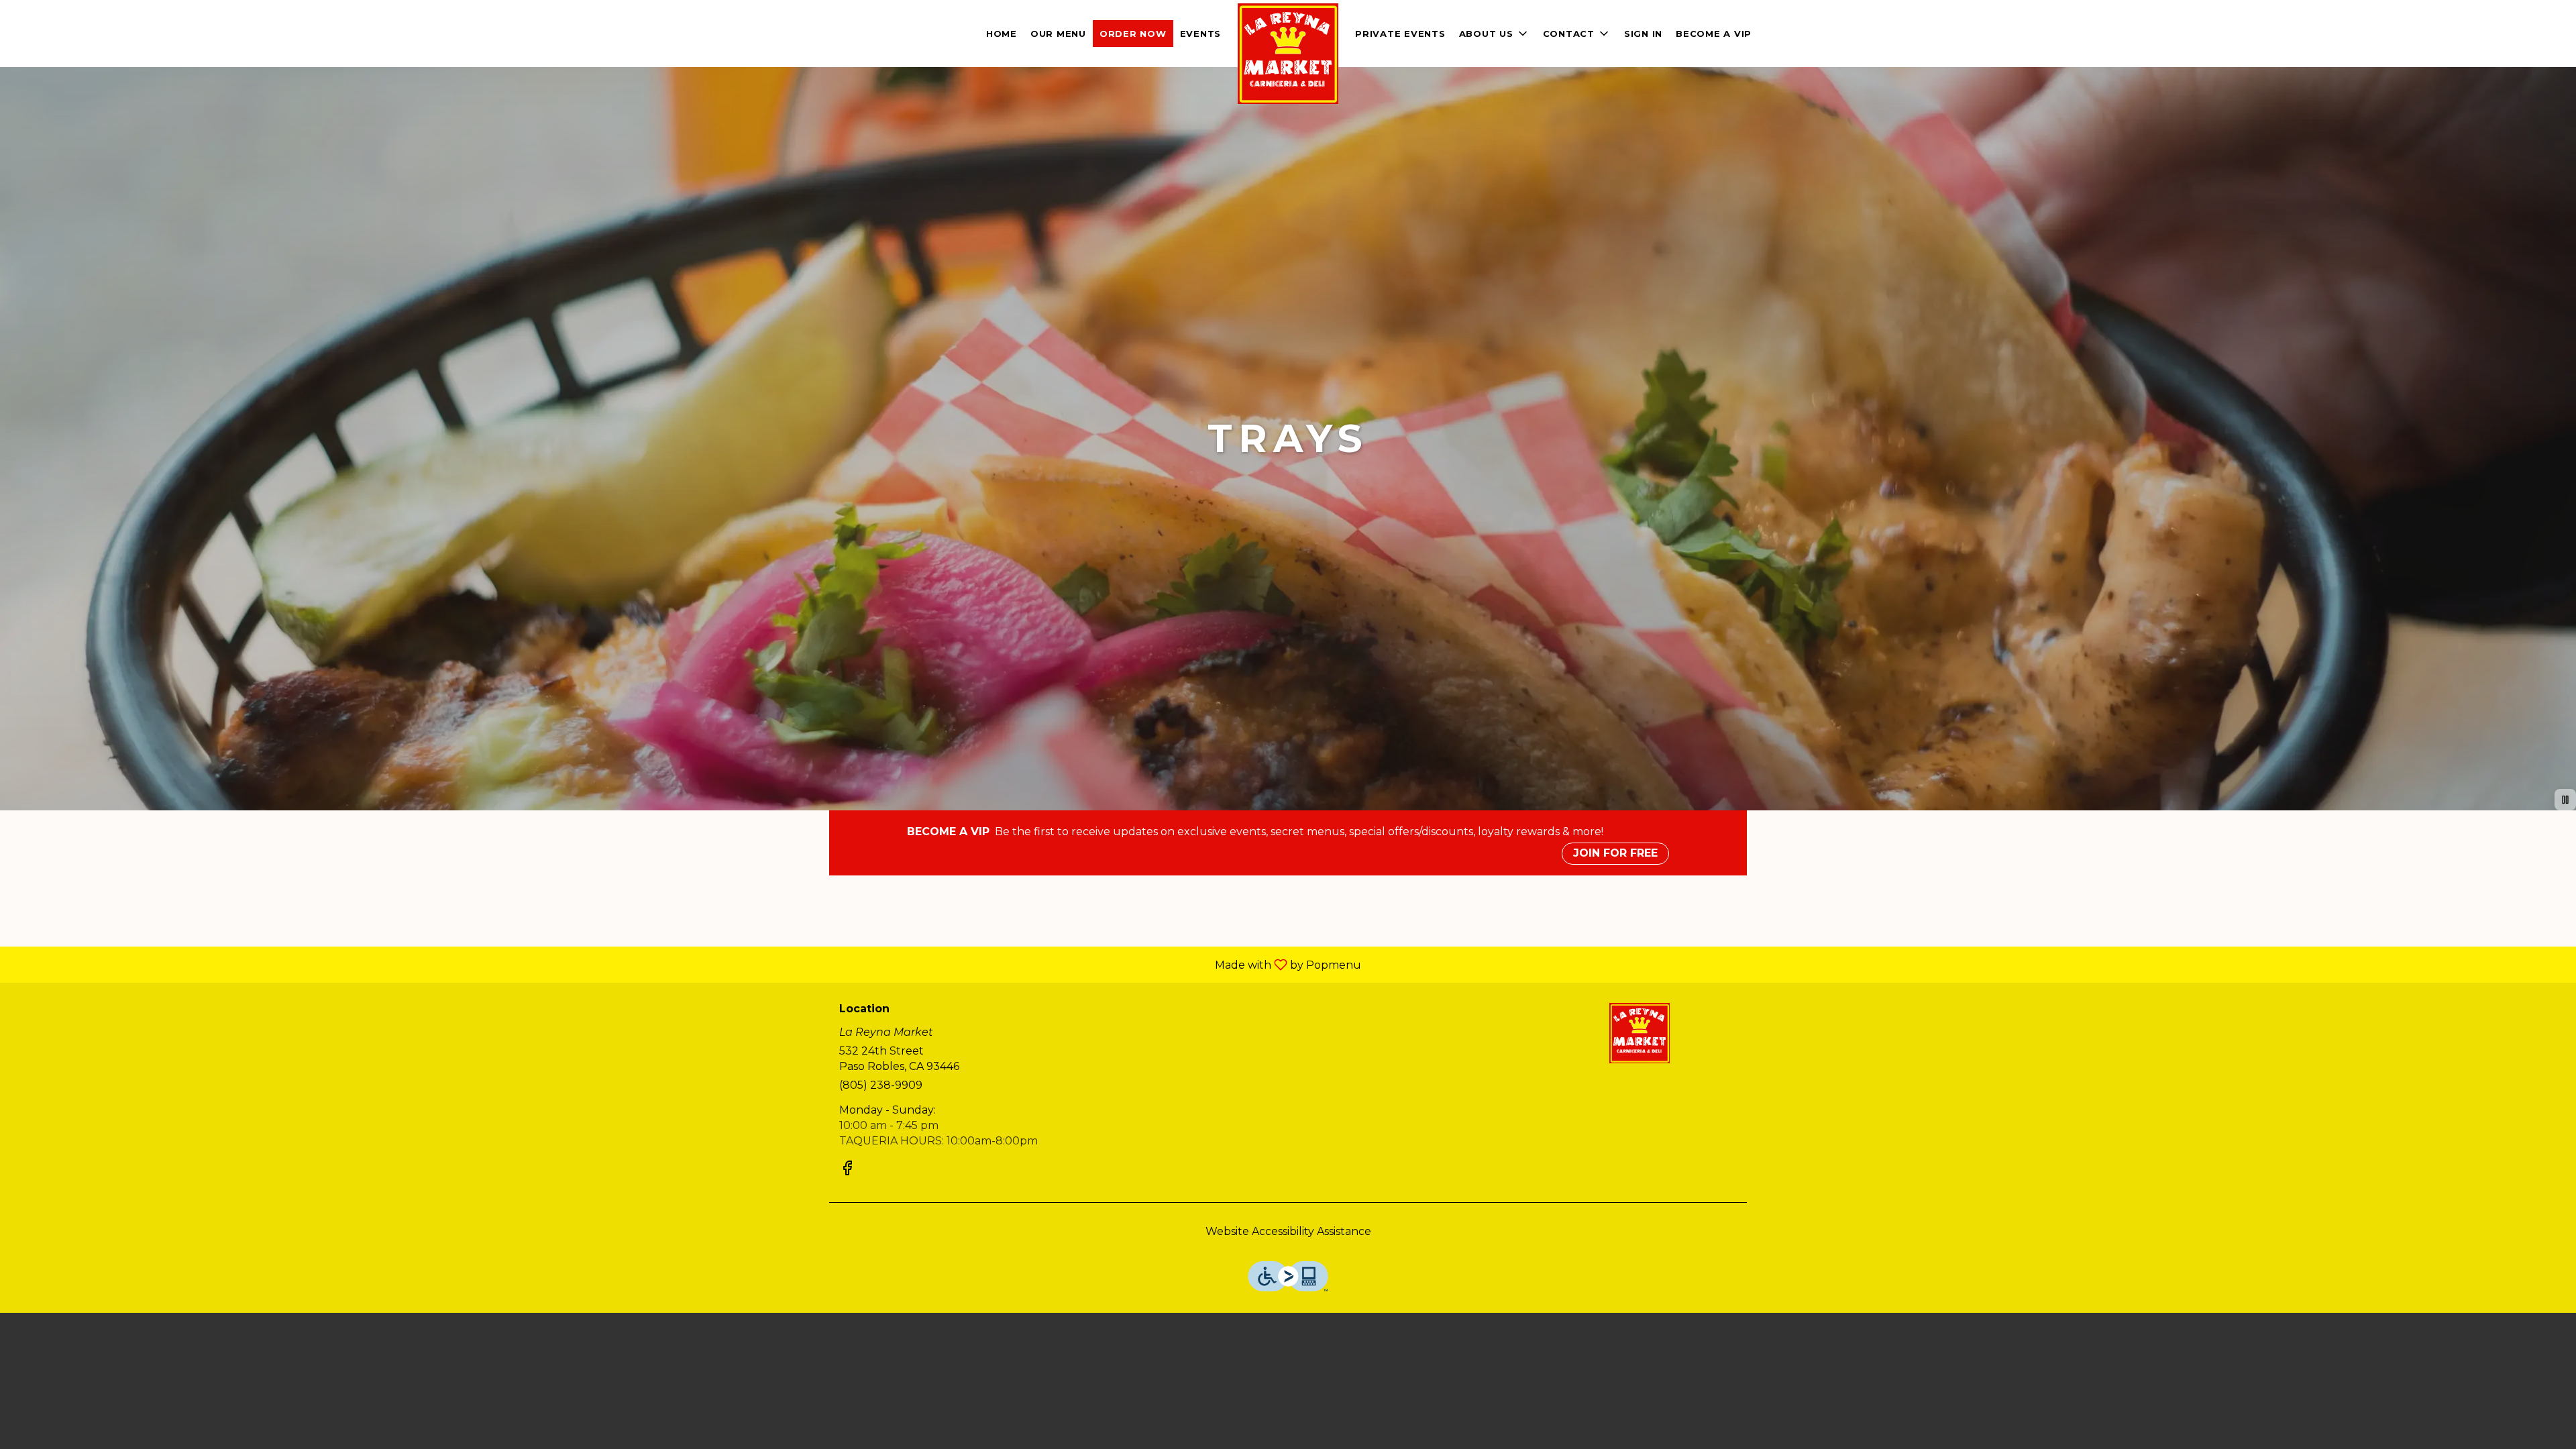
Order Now (1133, 34)
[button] (1577, 34)
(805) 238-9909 (881, 1085)
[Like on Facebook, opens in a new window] (847, 1170)
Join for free (1615, 853)
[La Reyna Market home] (1288, 54)
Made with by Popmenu (686, 964)
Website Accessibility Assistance (1288, 1231)
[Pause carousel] (2565, 800)
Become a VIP (1714, 34)
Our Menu (1058, 34)
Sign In (1643, 34)
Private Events (1400, 34)
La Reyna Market (1640, 1033)
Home (1002, 34)
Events (1201, 34)
